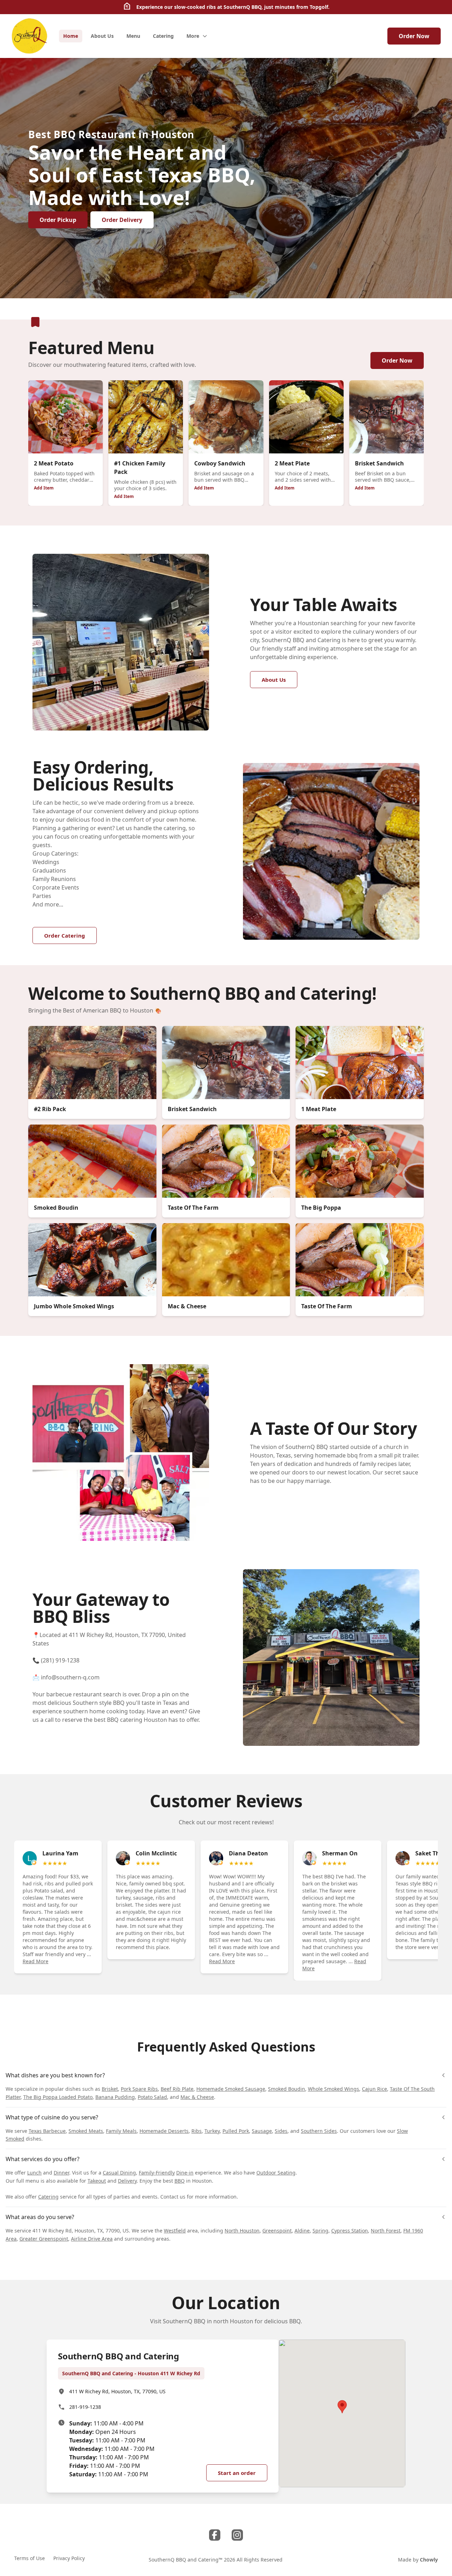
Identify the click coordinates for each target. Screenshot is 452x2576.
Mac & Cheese (197, 2097)
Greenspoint (277, 2231)
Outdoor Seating (276, 2173)
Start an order (237, 2473)
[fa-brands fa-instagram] (237, 2535)
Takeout (97, 2181)
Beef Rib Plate (177, 2089)
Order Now (414, 36)
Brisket (110, 2089)
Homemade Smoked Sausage (231, 2089)
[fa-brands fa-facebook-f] (215, 2535)
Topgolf (319, 7)
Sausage (262, 2131)
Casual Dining (119, 2173)
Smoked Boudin (287, 2089)
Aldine (302, 2231)
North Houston (242, 2231)
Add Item (44, 488)
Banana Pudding (115, 2097)
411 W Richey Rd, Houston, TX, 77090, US (117, 2391)
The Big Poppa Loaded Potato (58, 2097)
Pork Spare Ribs (139, 2089)
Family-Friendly (157, 2173)
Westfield (175, 2231)
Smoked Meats (86, 2131)
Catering (48, 2197)
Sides (281, 2131)
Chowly (429, 2560)
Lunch (34, 2173)
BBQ (180, 2181)
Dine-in (185, 2173)
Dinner (61, 2173)
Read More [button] (35, 1961)
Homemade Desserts (164, 2131)
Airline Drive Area (92, 2239)
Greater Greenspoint (44, 2239)
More (193, 36)
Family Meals (121, 2131)
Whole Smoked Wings (334, 2089)
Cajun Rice (374, 2089)
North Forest (386, 2231)
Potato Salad (152, 2097)
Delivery (127, 2181)
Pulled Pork (236, 2131)
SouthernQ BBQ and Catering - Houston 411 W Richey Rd (131, 2373)
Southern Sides (319, 2131)
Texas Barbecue (47, 2131)
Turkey (212, 2131)
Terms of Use (29, 2558)
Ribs (197, 2131)
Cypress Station (350, 2231)
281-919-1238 (85, 2407)
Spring (320, 2231)
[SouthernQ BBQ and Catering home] (29, 36)
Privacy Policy (69, 2558)
